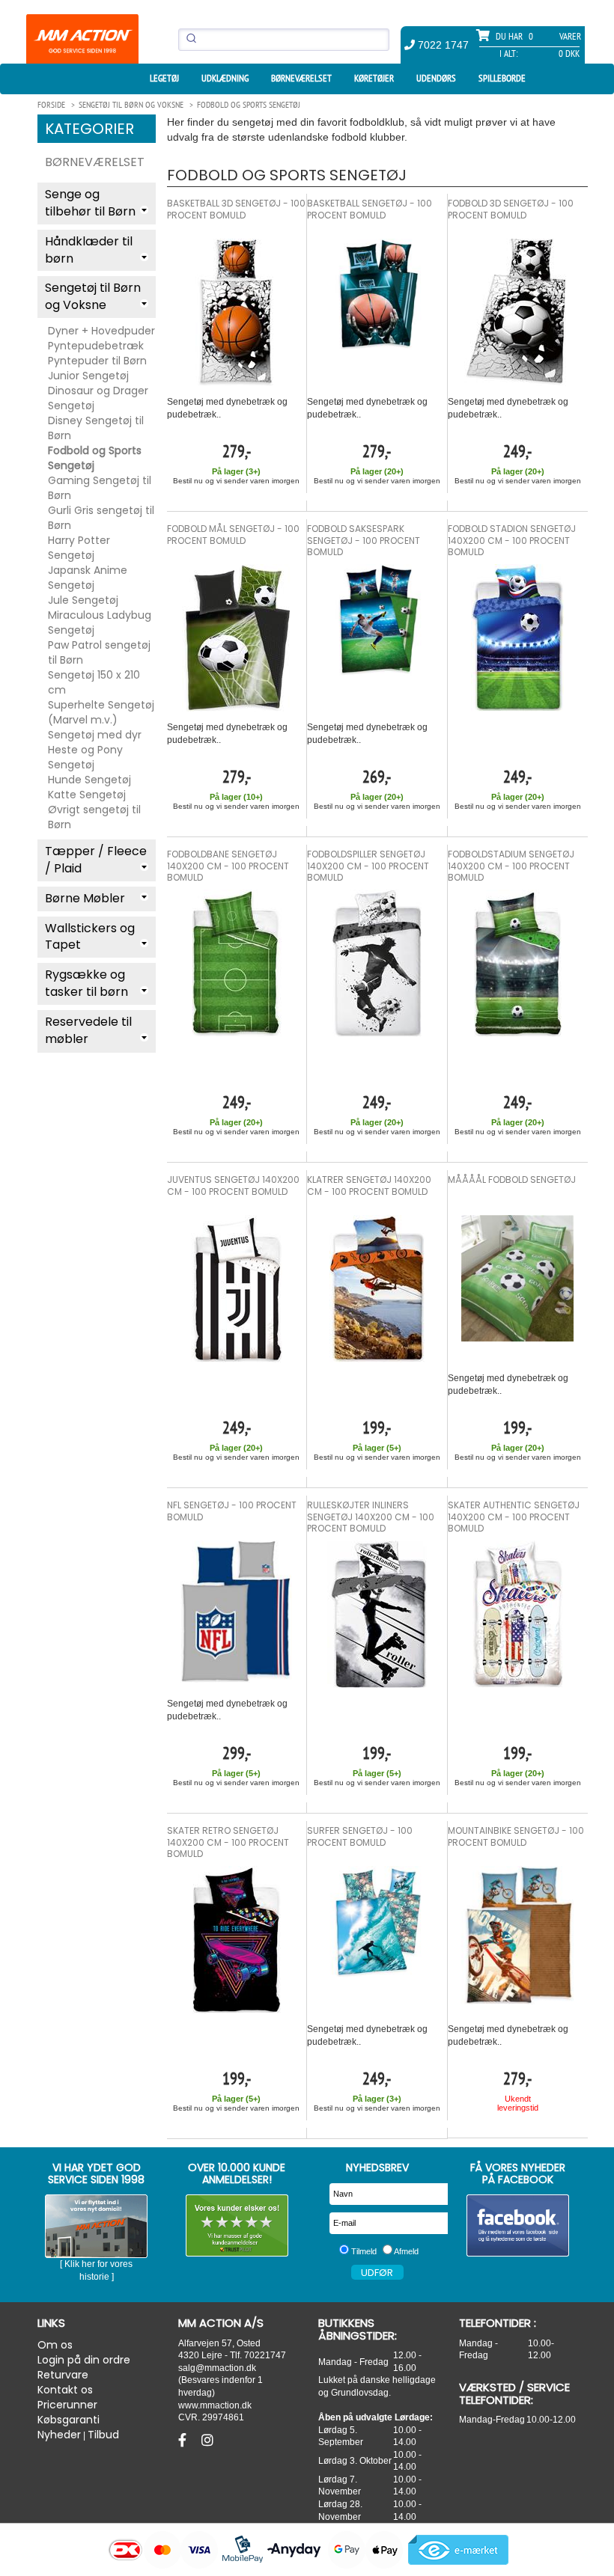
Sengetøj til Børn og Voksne (93, 296)
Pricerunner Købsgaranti (69, 2412)
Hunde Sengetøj (89, 780)
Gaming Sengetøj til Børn (100, 488)
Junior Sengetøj (88, 376)
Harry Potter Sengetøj (79, 548)
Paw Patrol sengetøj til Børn (99, 652)
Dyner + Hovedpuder (101, 331)
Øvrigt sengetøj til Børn (94, 817)
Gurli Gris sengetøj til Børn (101, 518)
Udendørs (436, 78)
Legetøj (164, 78)
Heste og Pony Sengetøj (85, 757)
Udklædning (225, 78)
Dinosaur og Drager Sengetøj (98, 398)
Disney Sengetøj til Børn (96, 428)
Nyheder (59, 2435)
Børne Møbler (85, 898)
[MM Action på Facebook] (518, 2225)
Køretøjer (374, 78)
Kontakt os (65, 2390)
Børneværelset (301, 78)
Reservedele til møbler (88, 1030)
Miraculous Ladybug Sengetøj (100, 622)
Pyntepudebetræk (96, 346)
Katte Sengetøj (87, 795)
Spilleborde (502, 78)
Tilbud (103, 2435)
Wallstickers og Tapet (90, 937)
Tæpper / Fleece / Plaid (96, 860)
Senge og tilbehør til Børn (90, 203)
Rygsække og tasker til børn (86, 983)
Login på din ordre (84, 2360)
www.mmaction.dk (215, 2405)
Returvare (63, 2375)
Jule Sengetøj (83, 600)
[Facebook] (184, 2441)
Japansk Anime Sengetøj (88, 578)
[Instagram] (207, 2441)
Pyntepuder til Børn (97, 361)
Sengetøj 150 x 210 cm (94, 682)
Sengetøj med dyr (95, 735)
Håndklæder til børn (89, 250)
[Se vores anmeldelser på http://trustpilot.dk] (237, 2225)
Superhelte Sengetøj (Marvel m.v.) (101, 712)
